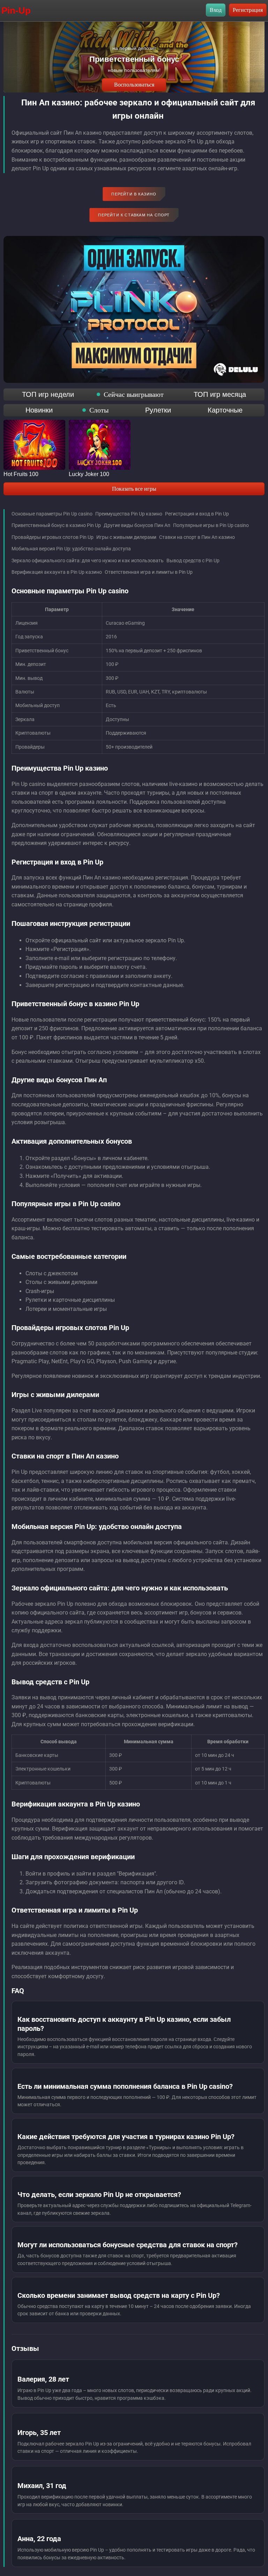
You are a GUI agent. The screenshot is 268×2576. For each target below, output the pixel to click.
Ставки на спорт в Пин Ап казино (197, 537)
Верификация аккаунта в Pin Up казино (57, 572)
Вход (216, 10)
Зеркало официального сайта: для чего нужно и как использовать (88, 561)
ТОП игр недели (48, 394)
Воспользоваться (134, 85)
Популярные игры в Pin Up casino (211, 525)
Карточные (225, 410)
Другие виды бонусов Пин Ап (137, 525)
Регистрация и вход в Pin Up (197, 514)
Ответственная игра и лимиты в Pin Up (149, 572)
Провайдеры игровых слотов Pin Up (53, 537)
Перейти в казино (134, 194)
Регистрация (248, 10)
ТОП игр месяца (220, 394)
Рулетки (158, 410)
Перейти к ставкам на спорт (134, 215)
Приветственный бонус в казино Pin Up (56, 525)
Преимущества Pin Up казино (129, 514)
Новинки (39, 410)
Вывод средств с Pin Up (193, 561)
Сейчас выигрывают (134, 394)
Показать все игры (134, 489)
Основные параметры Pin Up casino (52, 514)
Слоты (99, 410)
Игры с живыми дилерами (126, 537)
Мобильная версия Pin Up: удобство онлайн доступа (71, 549)
